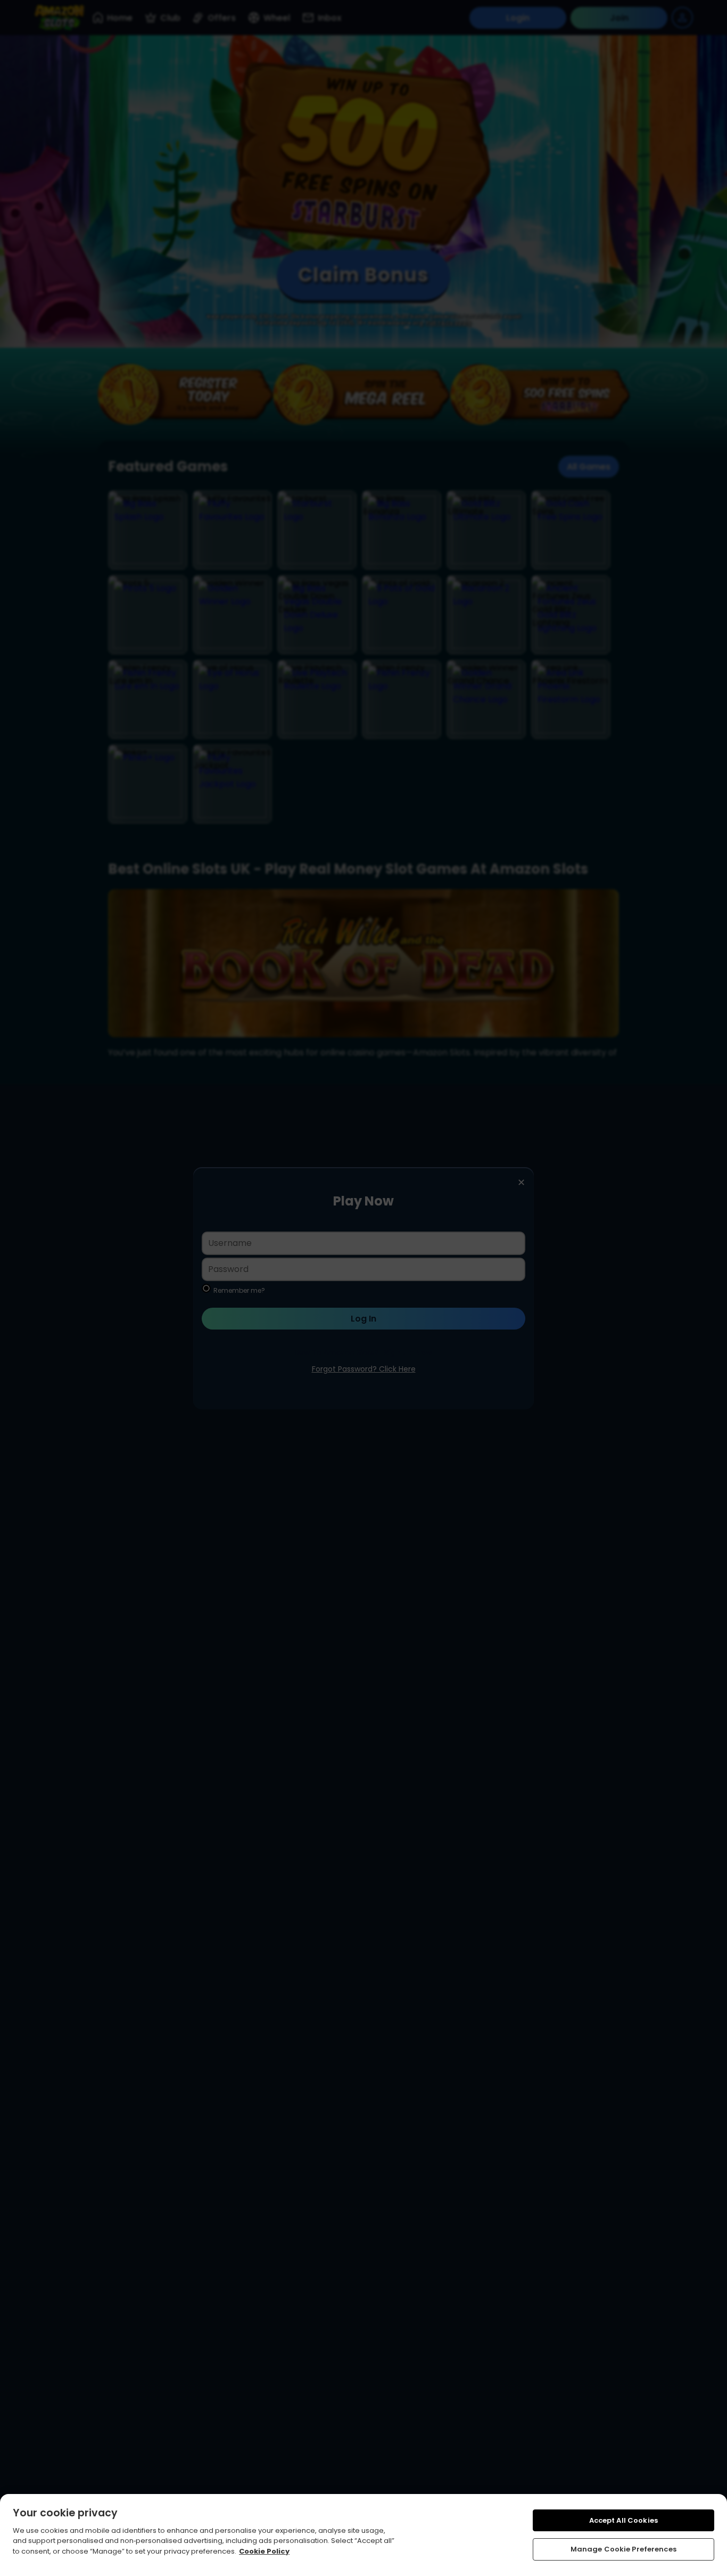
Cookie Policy (264, 2551)
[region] (363, 2535)
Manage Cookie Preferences (623, 2549)
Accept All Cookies (623, 2520)
